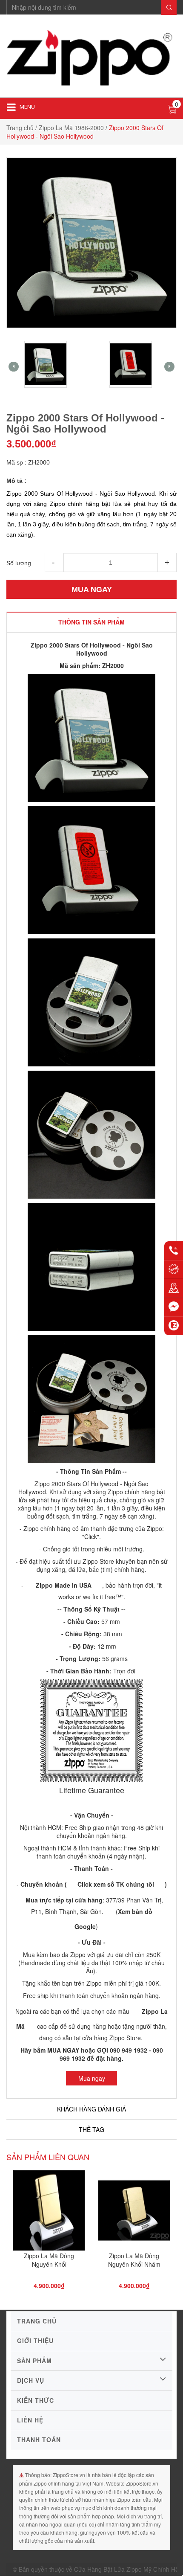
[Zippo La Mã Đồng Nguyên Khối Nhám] (134, 2213)
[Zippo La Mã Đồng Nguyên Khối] (49, 2213)
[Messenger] (174, 1307)
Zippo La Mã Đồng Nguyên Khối (49, 2260)
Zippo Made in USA (64, 1585)
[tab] (91, 622)
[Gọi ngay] (174, 1251)
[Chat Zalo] (174, 1326)
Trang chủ (20, 128)
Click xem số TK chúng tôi (116, 1884)
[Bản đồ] (174, 1288)
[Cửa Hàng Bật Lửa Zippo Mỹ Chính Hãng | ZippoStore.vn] (91, 59)
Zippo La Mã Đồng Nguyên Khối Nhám (134, 2260)
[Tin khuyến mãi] (174, 1269)
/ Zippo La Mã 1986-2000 (70, 128)
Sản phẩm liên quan (48, 2157)
